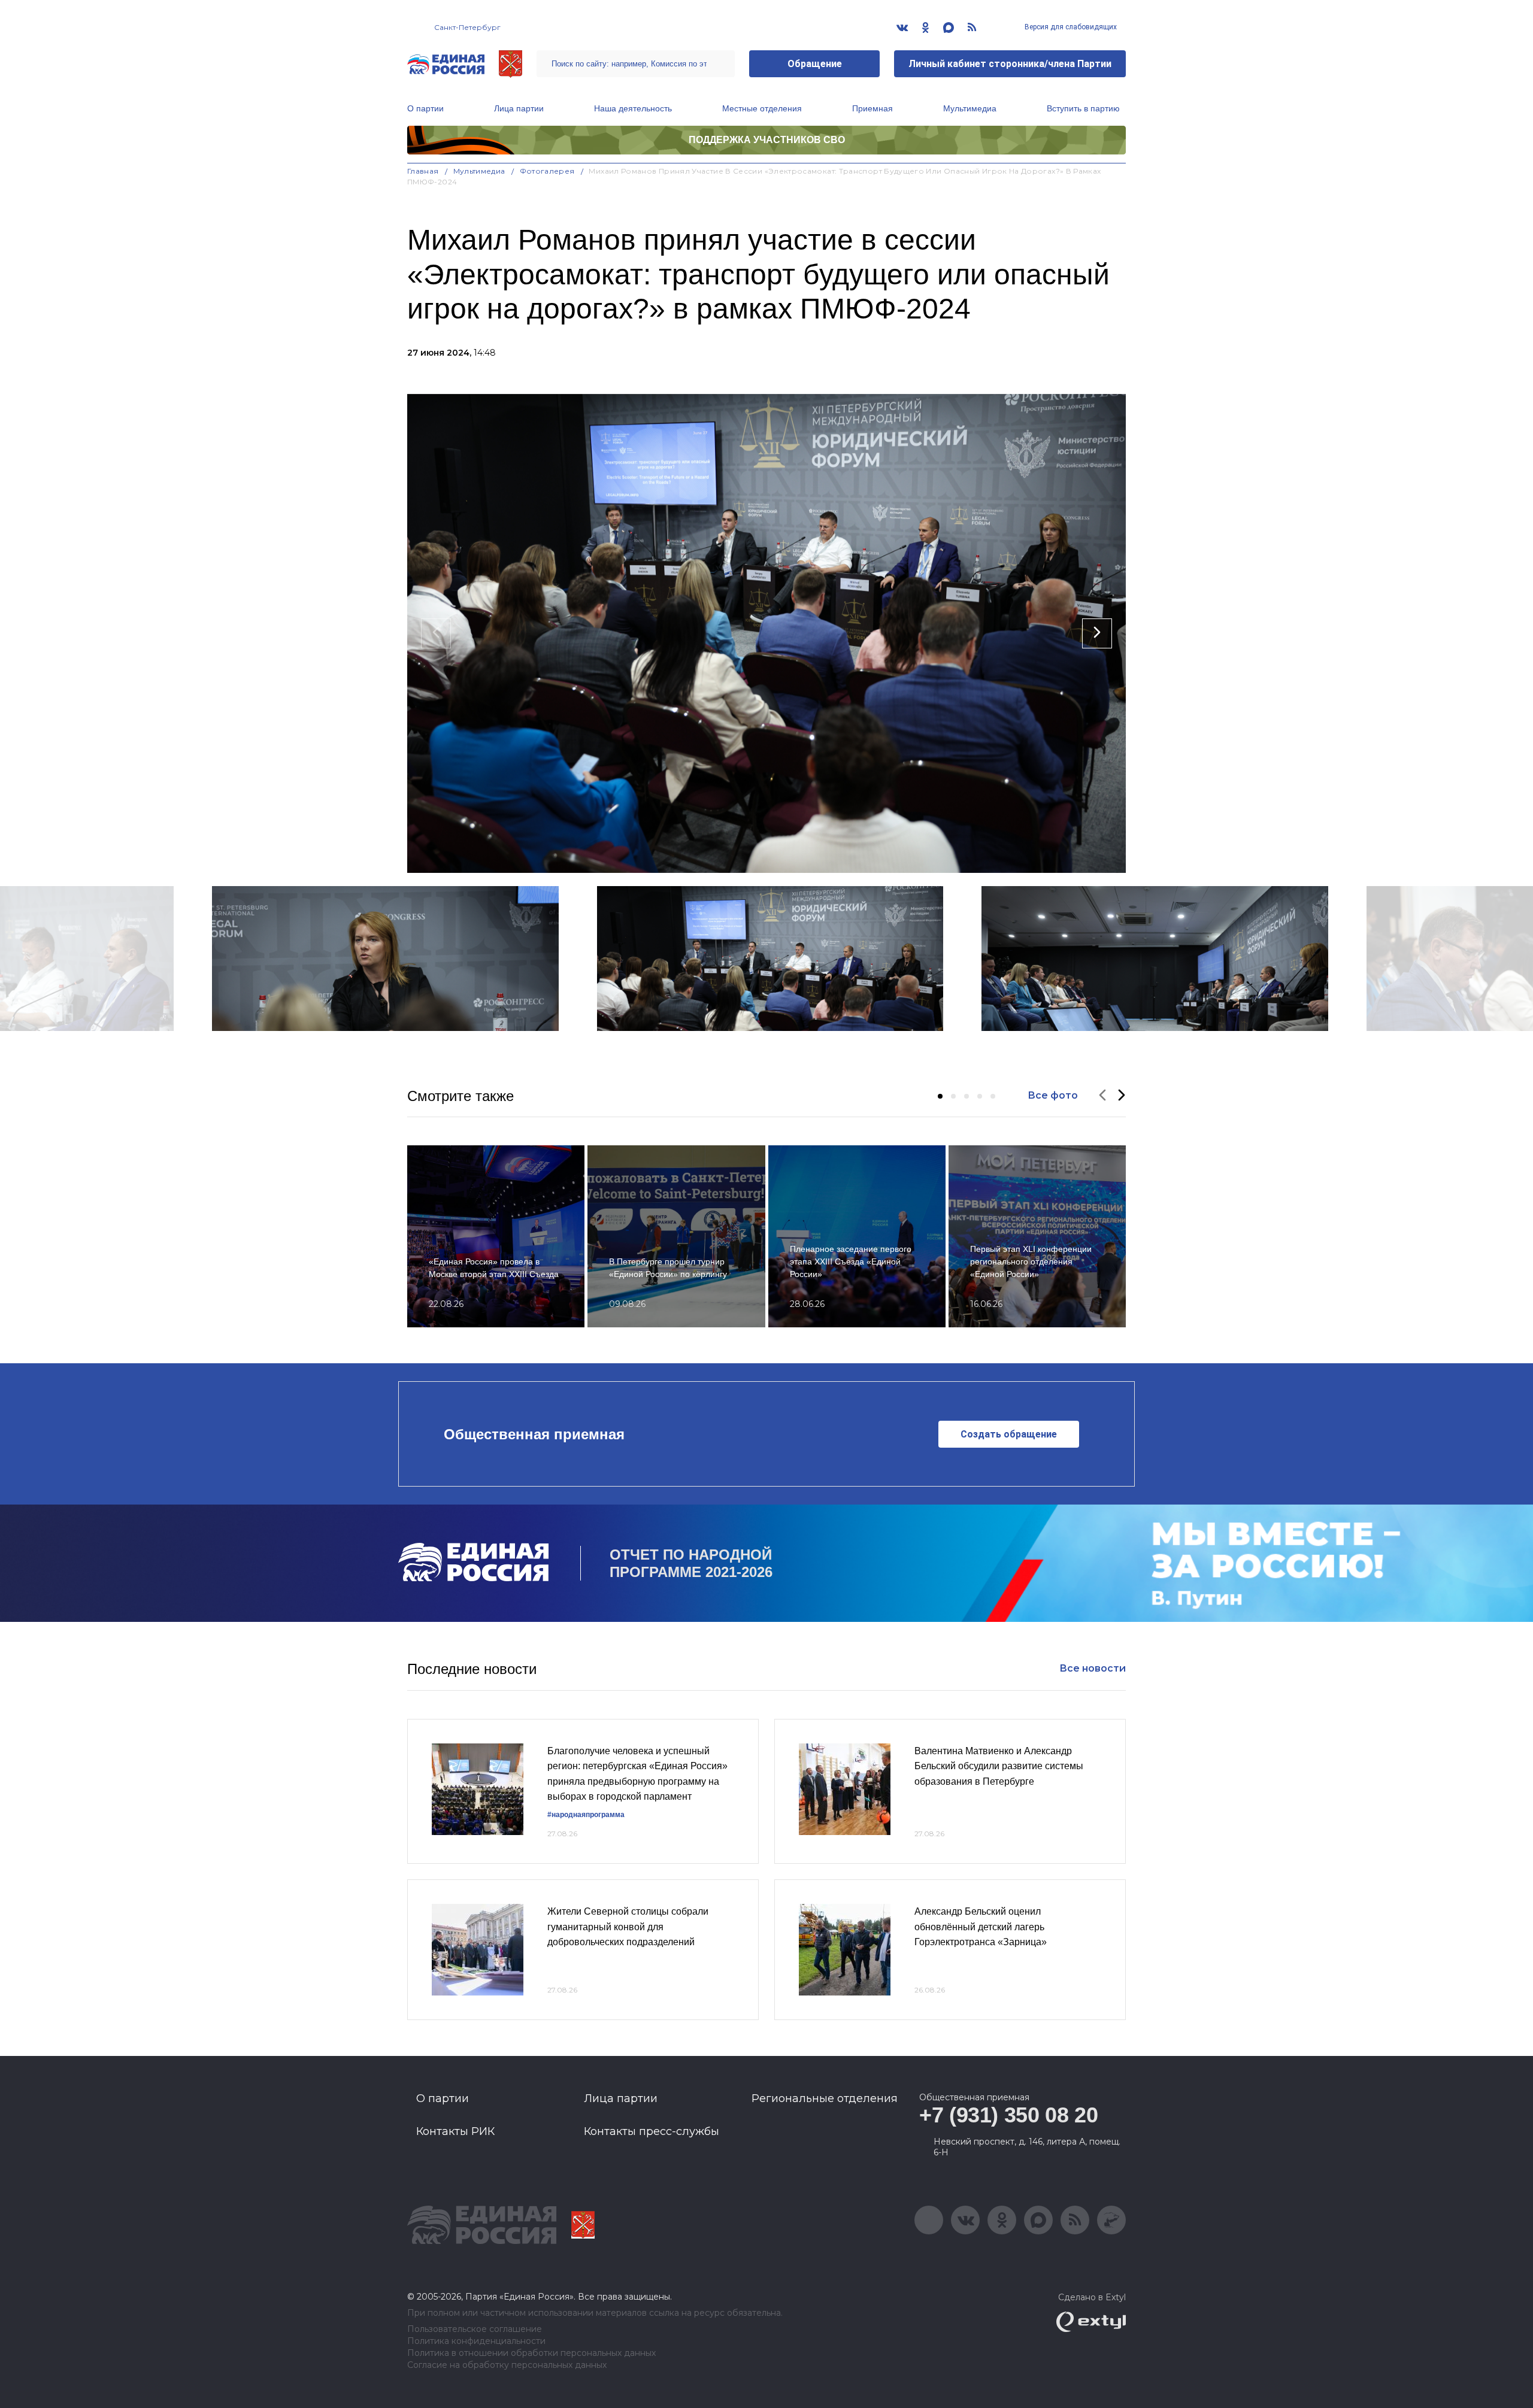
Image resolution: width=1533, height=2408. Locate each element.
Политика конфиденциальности (476, 2341)
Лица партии (519, 108)
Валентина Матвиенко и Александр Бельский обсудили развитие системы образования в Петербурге (999, 1766)
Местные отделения (762, 108)
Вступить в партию (1083, 108)
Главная (423, 171)
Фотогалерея (547, 171)
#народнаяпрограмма (586, 1815)
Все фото (1053, 1095)
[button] (940, 1096)
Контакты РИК (455, 2131)
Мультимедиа (970, 108)
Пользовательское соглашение (475, 2329)
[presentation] (436, 633)
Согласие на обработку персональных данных (507, 2365)
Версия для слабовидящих (1070, 27)
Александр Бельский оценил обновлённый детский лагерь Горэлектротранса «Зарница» (981, 1927)
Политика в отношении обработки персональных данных (531, 2353)
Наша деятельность (633, 108)
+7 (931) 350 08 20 (1009, 2115)
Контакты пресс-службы (652, 2131)
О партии (425, 108)
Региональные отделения (825, 2098)
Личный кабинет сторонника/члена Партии (1010, 64)
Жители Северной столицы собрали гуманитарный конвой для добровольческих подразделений (628, 1927)
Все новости (1093, 1668)
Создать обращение (1009, 1434)
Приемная (872, 108)
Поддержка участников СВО (767, 140)
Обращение (815, 64)
